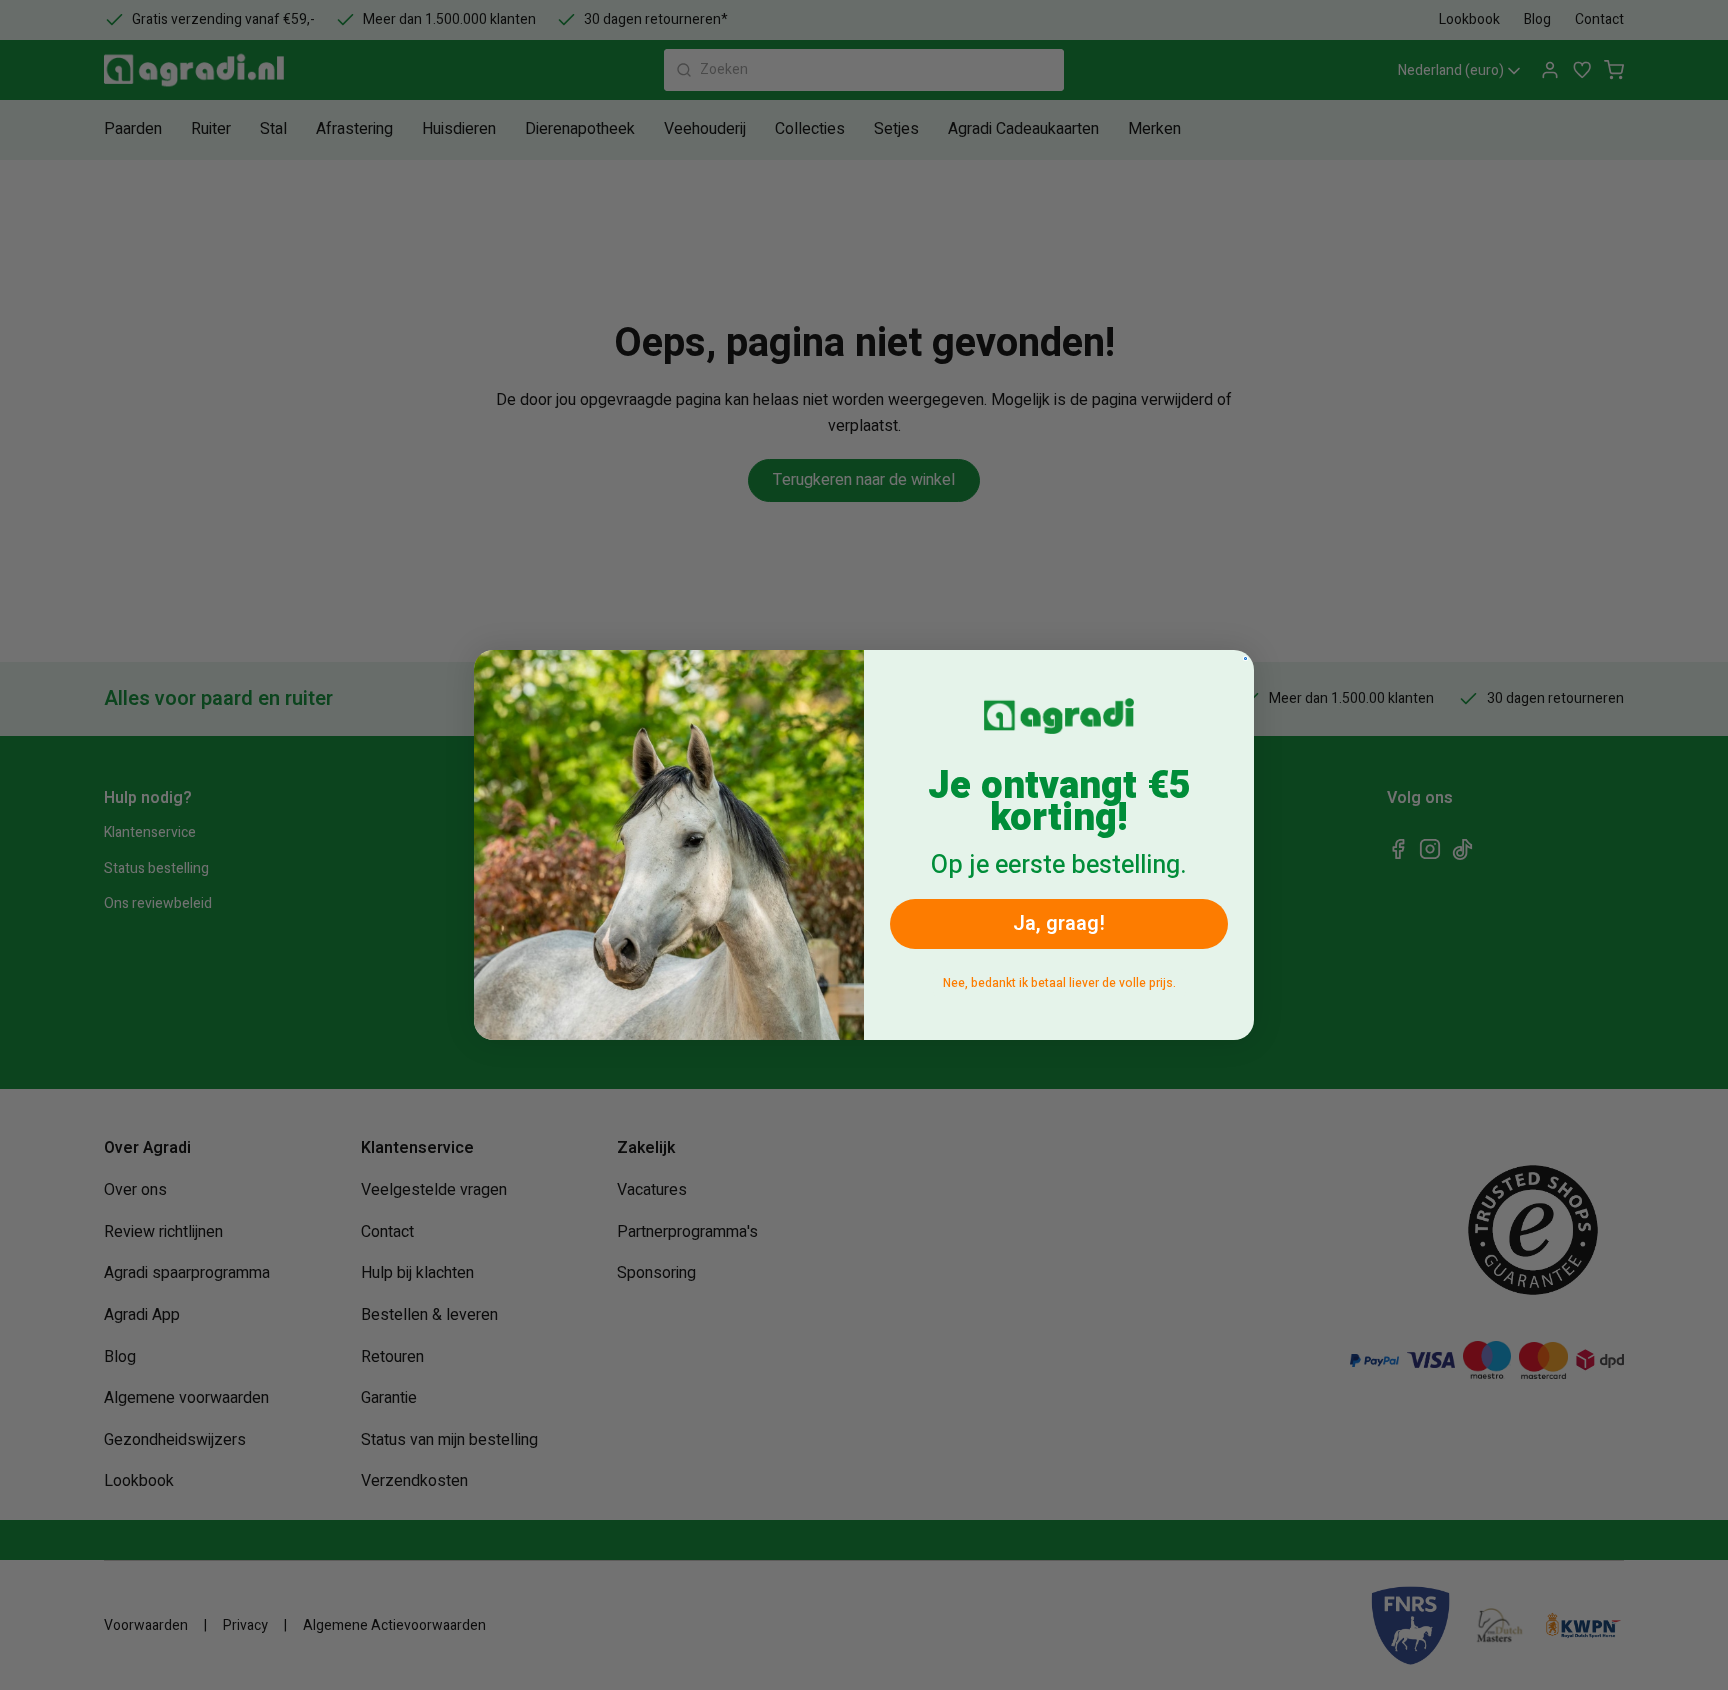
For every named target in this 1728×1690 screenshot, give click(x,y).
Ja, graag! (1059, 923)
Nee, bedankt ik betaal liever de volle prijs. (1059, 983)
